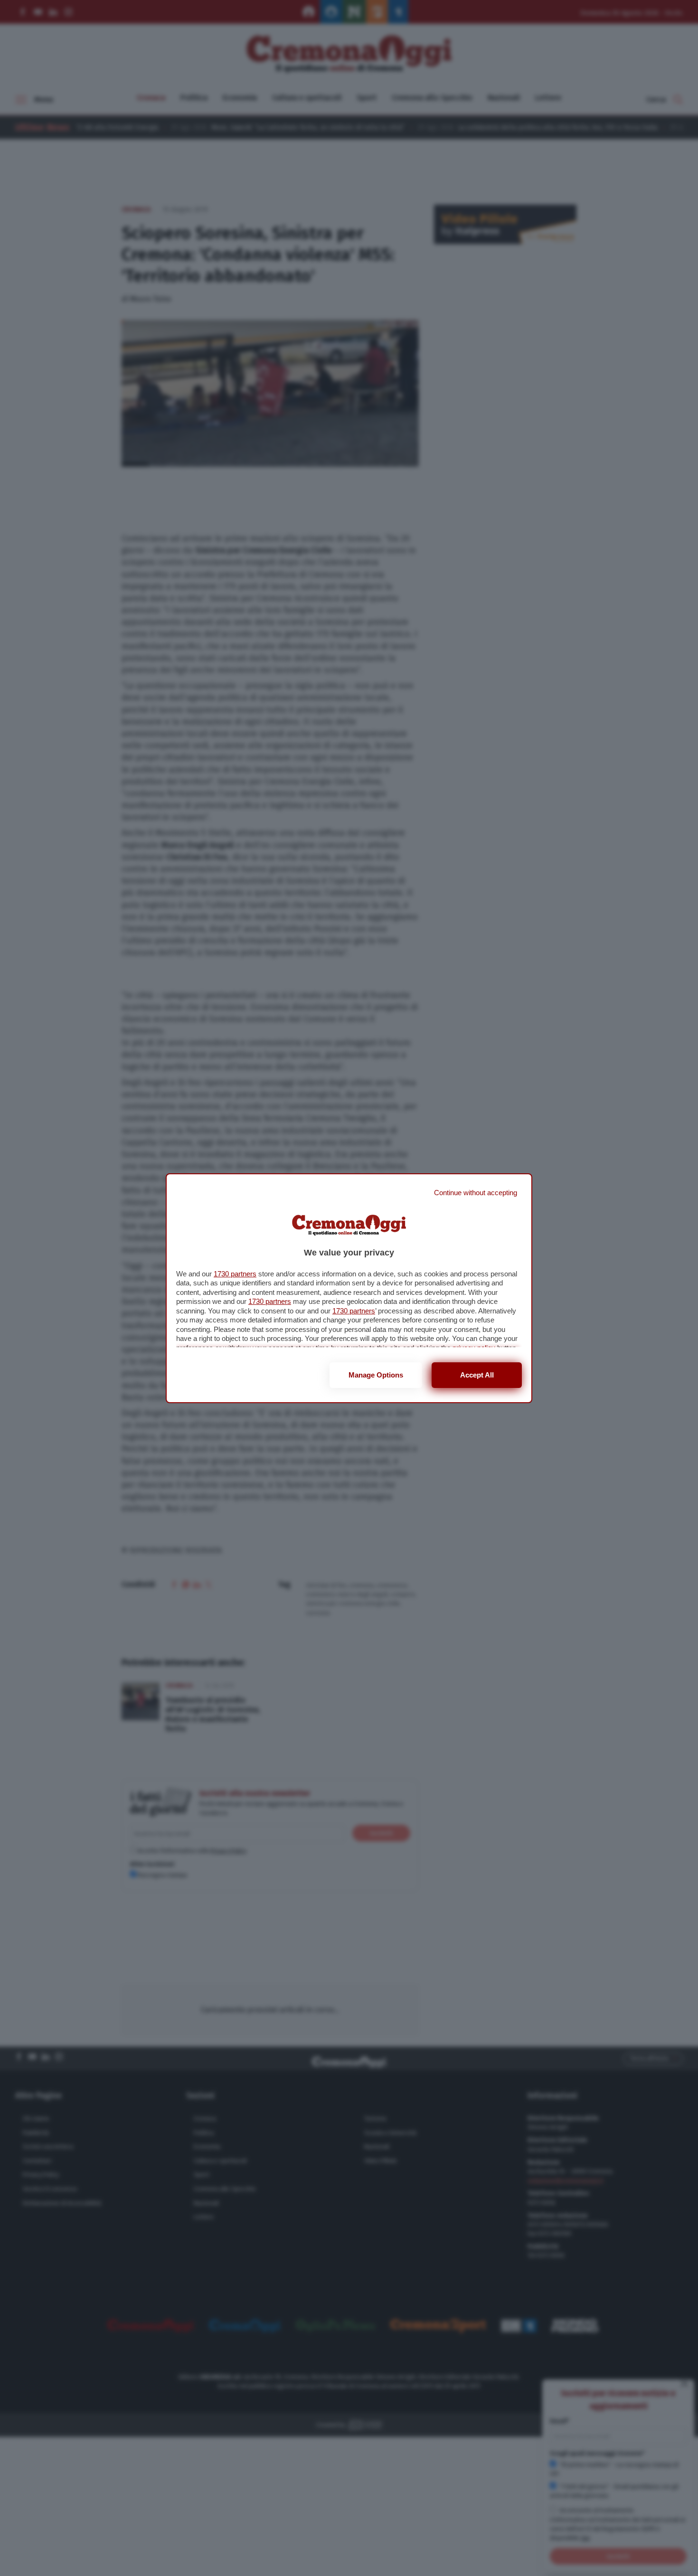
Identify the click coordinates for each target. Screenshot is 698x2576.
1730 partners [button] (235, 1274)
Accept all (477, 1375)
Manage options (376, 1375)
